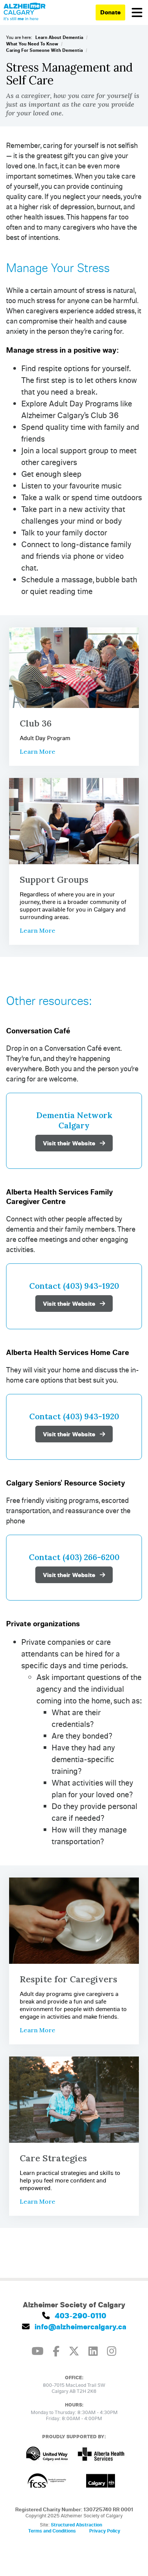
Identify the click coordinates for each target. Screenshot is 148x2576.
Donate (110, 12)
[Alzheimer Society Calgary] (25, 12)
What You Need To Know (32, 44)
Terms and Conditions (52, 2531)
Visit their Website (70, 1143)
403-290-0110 (80, 2315)
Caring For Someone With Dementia (44, 50)
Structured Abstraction (76, 2525)
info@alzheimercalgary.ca (80, 2326)
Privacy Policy (105, 2531)
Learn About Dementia (59, 37)
